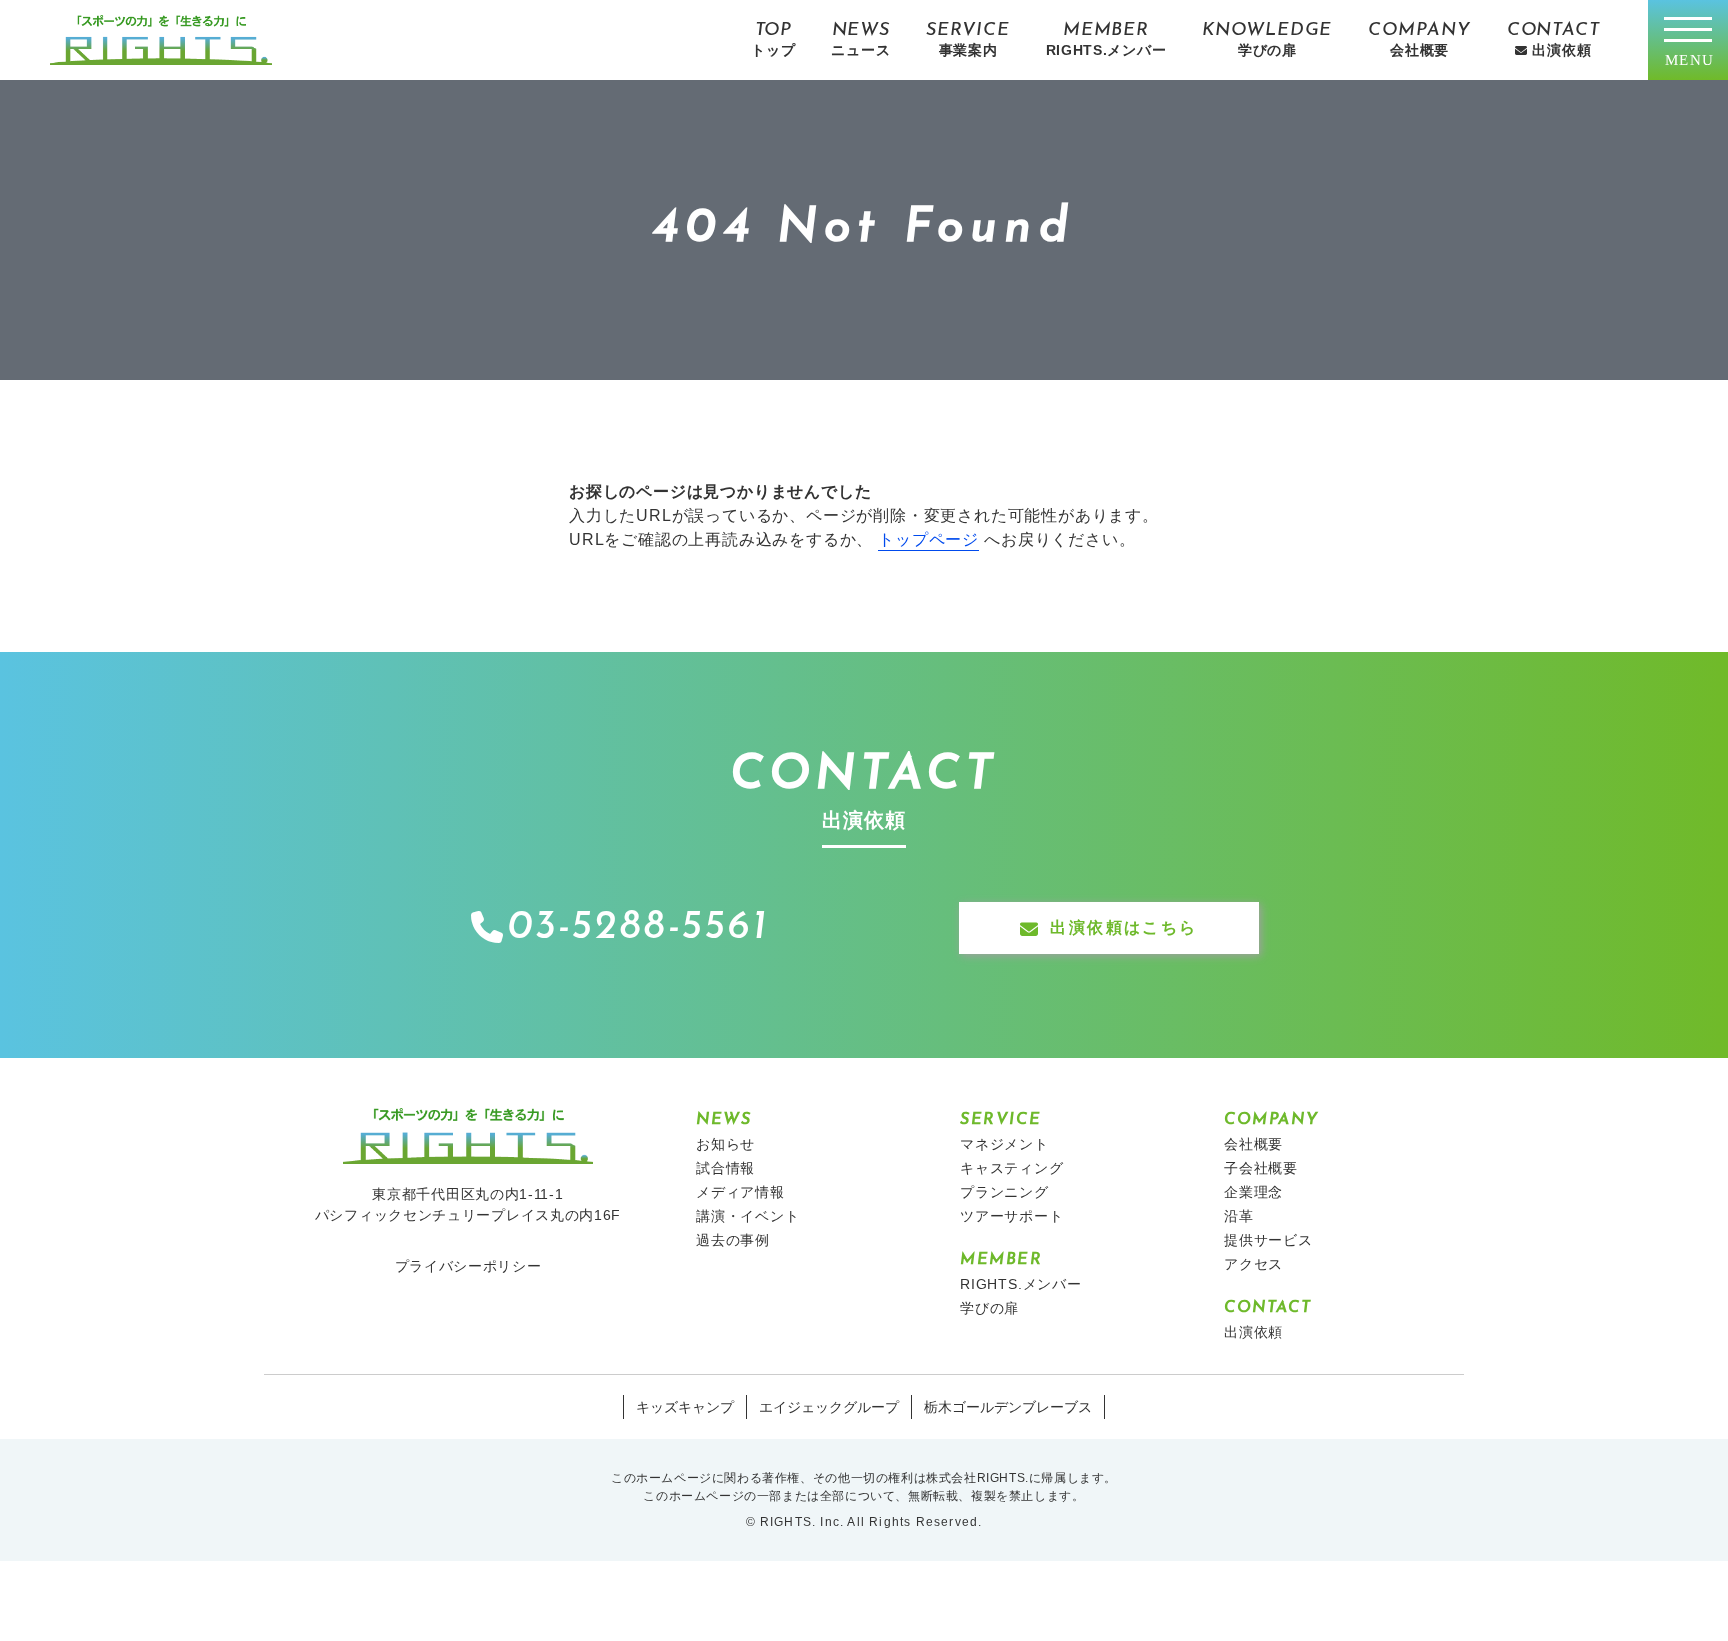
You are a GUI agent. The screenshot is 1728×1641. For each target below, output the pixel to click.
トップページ (928, 539)
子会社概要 (1261, 1168)
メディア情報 (740, 1192)
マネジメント (1004, 1144)
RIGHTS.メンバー (1021, 1284)
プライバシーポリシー (468, 1266)
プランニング (1004, 1192)
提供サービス (1268, 1240)
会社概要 (1253, 1144)
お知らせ (725, 1144)
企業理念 (1253, 1192)
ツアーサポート (1012, 1216)
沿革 (1239, 1216)
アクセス (1253, 1264)
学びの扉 (989, 1308)
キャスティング (1012, 1168)
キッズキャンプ (685, 1407)
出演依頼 (1253, 1332)
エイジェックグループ (829, 1407)
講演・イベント (748, 1216)
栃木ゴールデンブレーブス (1008, 1407)
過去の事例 (733, 1240)
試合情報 (725, 1168)
